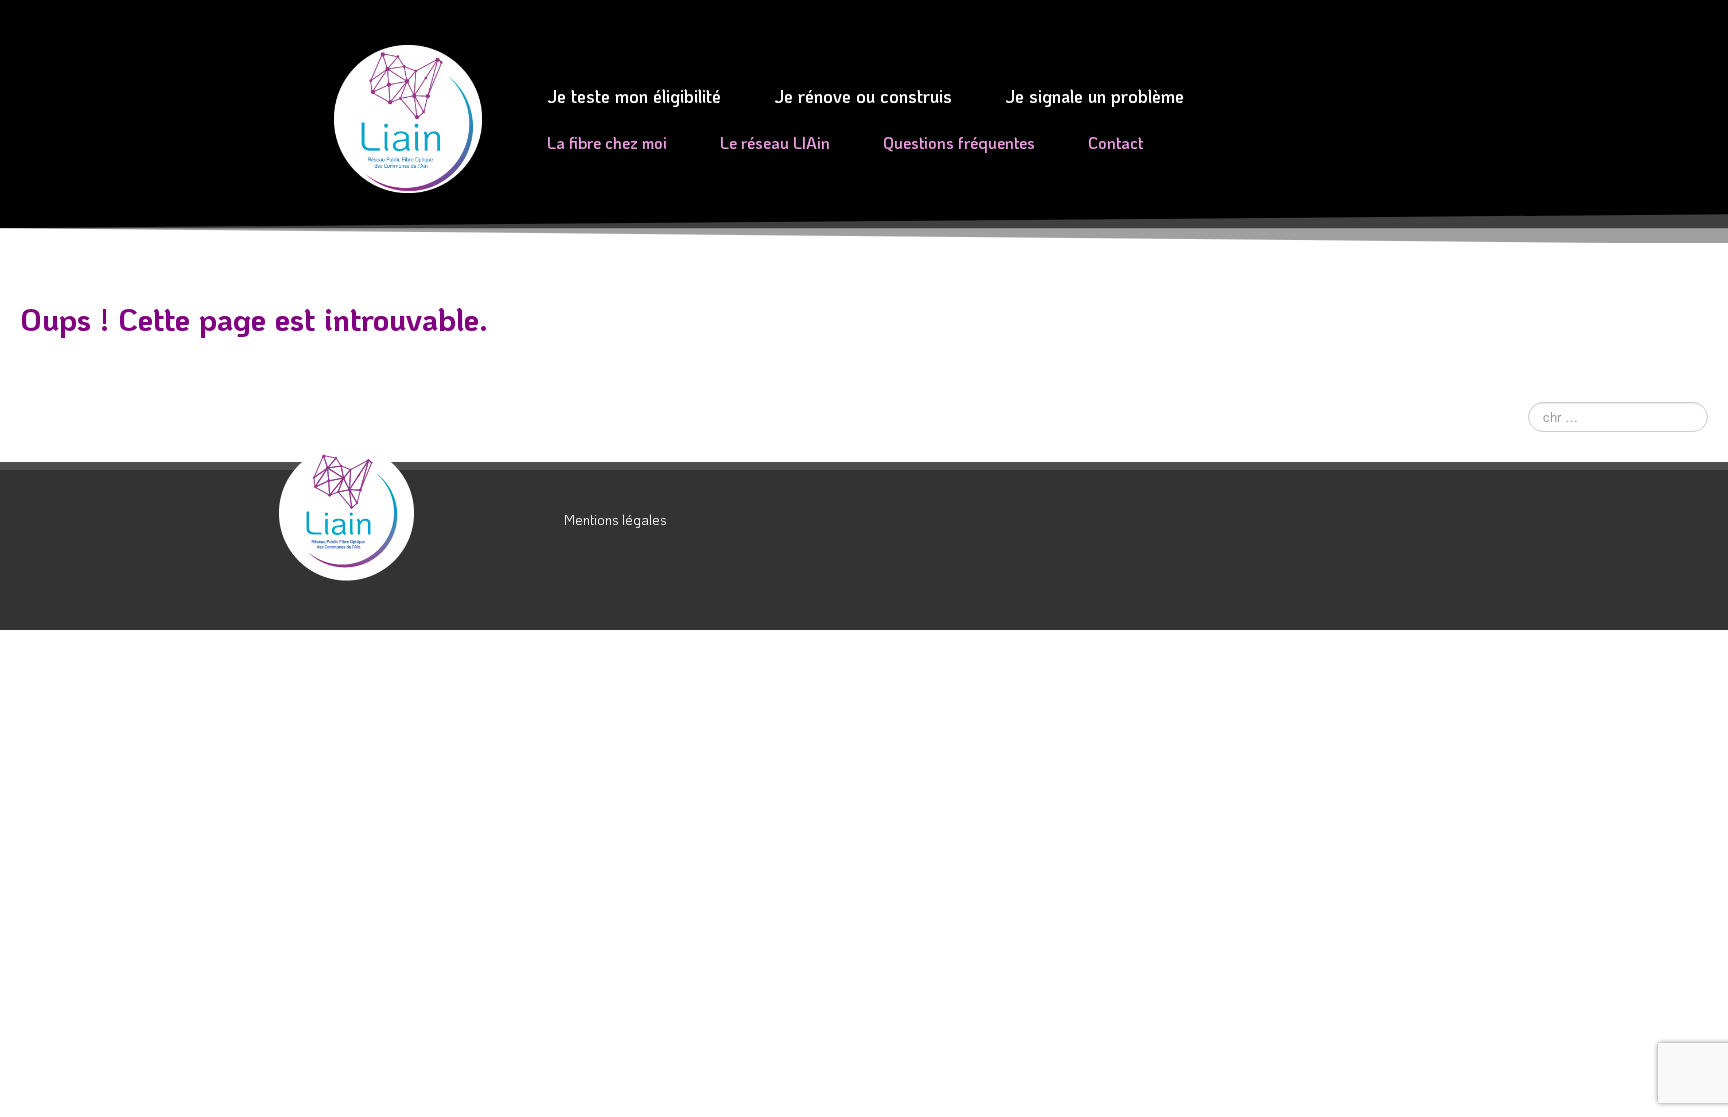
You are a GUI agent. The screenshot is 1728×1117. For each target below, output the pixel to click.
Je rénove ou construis (863, 96)
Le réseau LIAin (775, 142)
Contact (1115, 142)
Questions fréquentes (959, 142)
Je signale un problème (1094, 96)
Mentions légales (615, 519)
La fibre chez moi (607, 142)
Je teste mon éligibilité (634, 96)
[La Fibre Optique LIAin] (414, 513)
